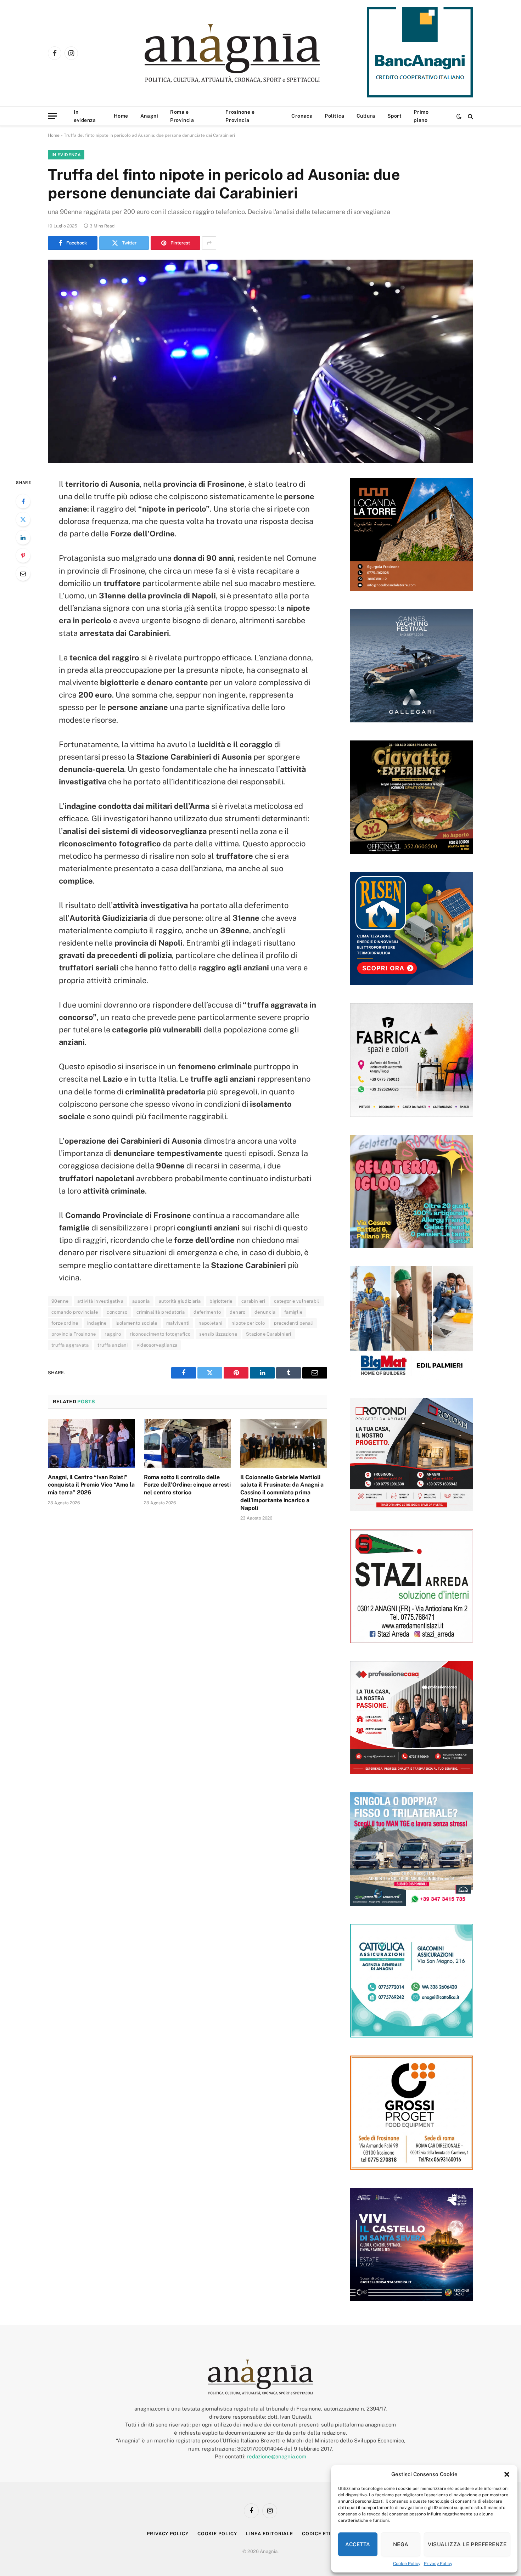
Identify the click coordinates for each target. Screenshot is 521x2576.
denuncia (265, 1312)
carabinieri (253, 1301)
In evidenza (85, 116)
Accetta (358, 2544)
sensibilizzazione (218, 1334)
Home (121, 116)
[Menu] (52, 116)
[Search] (470, 116)
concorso (117, 1312)
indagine (97, 1323)
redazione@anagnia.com (276, 2456)
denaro (237, 1312)
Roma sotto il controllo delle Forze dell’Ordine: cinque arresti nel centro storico (187, 1485)
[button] (507, 2474)
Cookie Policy (407, 2564)
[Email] (23, 574)
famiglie (293, 1312)
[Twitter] (23, 519)
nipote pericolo (248, 1323)
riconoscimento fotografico (160, 1334)
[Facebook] (23, 501)
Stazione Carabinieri (269, 1334)
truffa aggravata (70, 1345)
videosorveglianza (157, 1345)
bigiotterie (221, 1301)
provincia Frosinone (74, 1334)
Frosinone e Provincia (240, 116)
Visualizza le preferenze (467, 2544)
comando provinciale (75, 1312)
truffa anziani (113, 1345)
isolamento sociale (136, 1323)
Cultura (366, 116)
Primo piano (421, 116)
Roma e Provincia (182, 116)
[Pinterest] (23, 556)
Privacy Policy (438, 2564)
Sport (395, 116)
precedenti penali (294, 1323)
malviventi (178, 1323)
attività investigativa (100, 1301)
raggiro (113, 1334)
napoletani (211, 1323)
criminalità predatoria (161, 1312)
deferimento (207, 1312)
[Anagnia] (253, 53)
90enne (60, 1301)
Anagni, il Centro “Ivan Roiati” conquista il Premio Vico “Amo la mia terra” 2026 (91, 1485)
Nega (401, 2544)
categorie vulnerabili (297, 1301)
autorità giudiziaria (180, 1301)
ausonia (141, 1301)
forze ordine (65, 1323)
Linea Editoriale (270, 2534)
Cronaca (302, 116)
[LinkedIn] (23, 537)
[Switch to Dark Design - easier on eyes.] (459, 116)
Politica (334, 116)
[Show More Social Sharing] (209, 243)
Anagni (149, 116)
